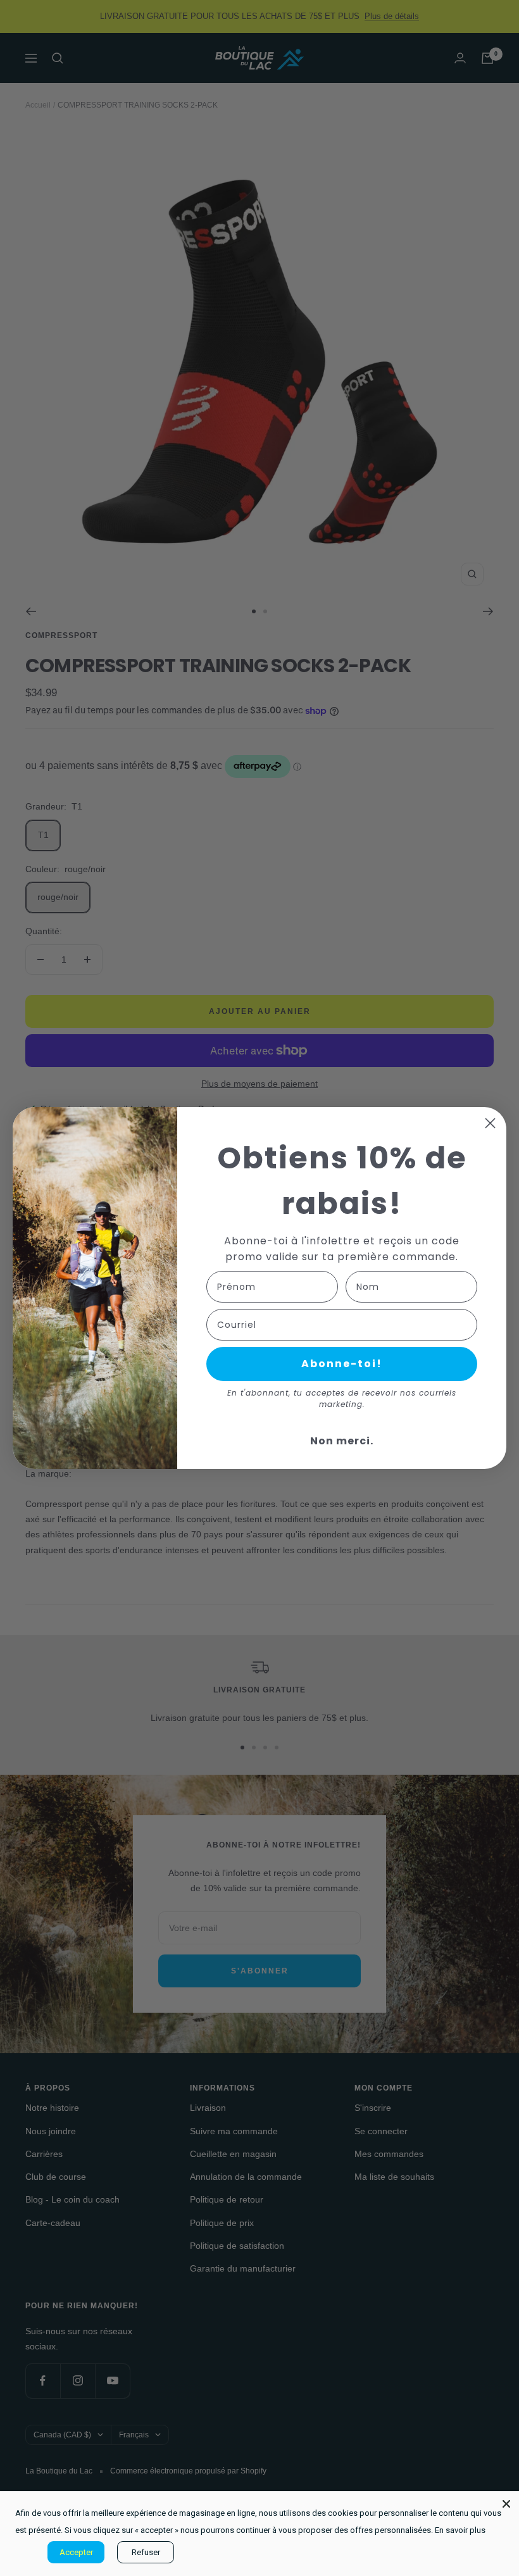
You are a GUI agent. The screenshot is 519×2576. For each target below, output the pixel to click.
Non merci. (342, 1441)
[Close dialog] (490, 1123)
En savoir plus (460, 2530)
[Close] (506, 2504)
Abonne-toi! (342, 1364)
